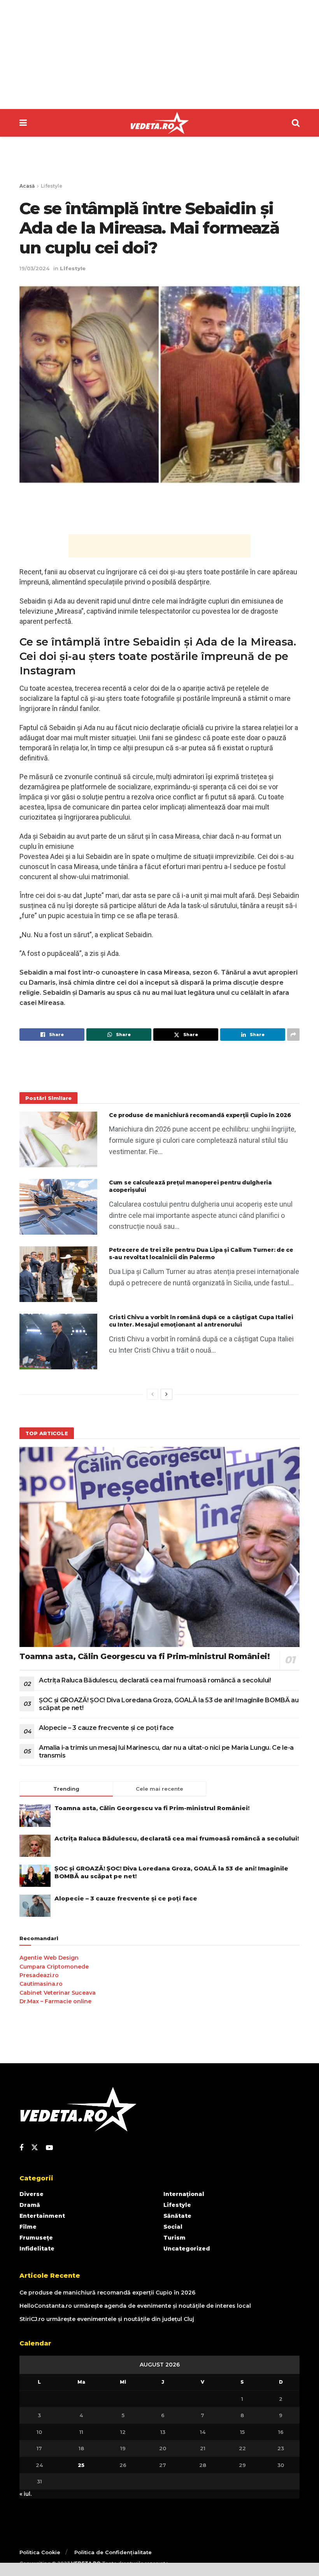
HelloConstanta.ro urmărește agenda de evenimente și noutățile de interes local (135, 2306)
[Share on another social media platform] (293, 1035)
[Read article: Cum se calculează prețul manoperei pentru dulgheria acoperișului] (58, 1207)
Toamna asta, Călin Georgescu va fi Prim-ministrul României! (145, 1656)
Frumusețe (36, 2238)
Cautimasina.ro (41, 1984)
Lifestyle (52, 186)
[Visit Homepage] (159, 123)
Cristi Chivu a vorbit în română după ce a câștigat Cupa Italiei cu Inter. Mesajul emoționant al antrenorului (201, 1321)
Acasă (27, 186)
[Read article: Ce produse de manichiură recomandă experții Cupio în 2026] (58, 1139)
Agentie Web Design (49, 1958)
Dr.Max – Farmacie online (55, 2001)
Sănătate (177, 2216)
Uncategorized (187, 2249)
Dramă (30, 2205)
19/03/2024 (34, 268)
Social (173, 2227)
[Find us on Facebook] (21, 2148)
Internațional (184, 2194)
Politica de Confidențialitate (113, 2552)
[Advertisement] (159, 55)
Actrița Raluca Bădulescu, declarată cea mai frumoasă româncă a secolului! (155, 1680)
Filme (28, 2227)
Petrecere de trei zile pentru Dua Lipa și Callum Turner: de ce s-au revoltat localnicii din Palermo (201, 1254)
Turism (174, 2238)
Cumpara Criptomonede (54, 1967)
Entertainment (42, 2216)
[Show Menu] (23, 123)
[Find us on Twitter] (35, 2148)
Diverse (32, 2194)
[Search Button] (296, 123)
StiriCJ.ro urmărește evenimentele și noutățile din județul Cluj (107, 2319)
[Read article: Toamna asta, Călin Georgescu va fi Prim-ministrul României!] (159, 1547)
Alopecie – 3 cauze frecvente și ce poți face (106, 1728)
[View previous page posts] (152, 1394)
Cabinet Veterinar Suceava (58, 1993)
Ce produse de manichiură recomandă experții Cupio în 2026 (200, 1115)
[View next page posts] (167, 1394)
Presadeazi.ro (39, 1975)
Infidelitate (37, 2249)
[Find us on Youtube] (49, 2148)
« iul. (25, 2494)
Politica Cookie (40, 2552)
